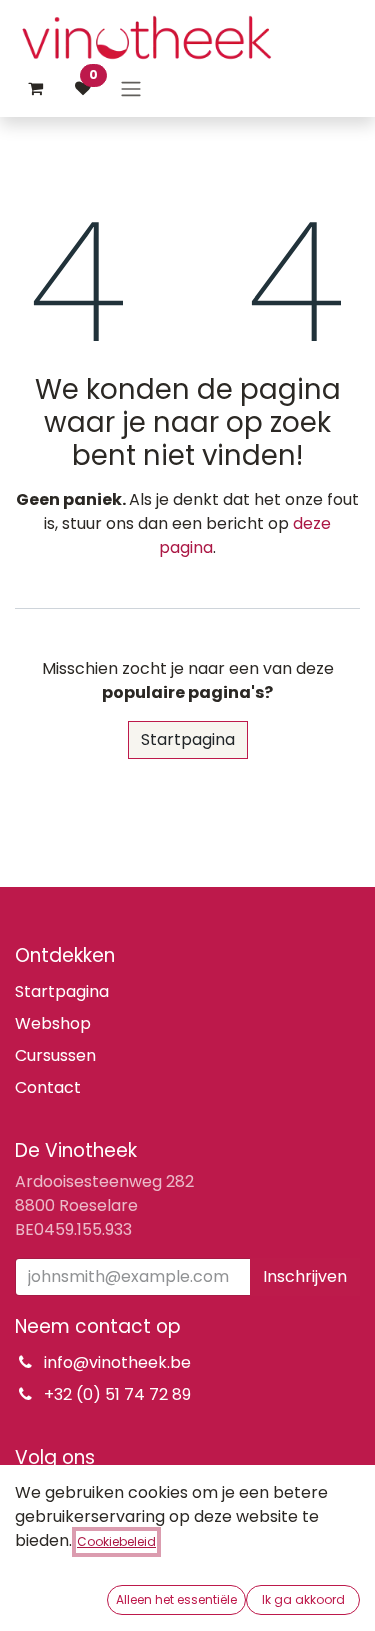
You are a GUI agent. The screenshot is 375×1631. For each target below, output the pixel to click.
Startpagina (188, 739)
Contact (48, 1087)
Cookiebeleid (116, 1541)
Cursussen (55, 1055)
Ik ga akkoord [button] (303, 1599)
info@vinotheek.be (117, 1362)
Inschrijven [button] (305, 1276)
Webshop (53, 1023)
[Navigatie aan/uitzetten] (131, 88)
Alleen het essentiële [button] (176, 1599)
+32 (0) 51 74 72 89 (117, 1394)
